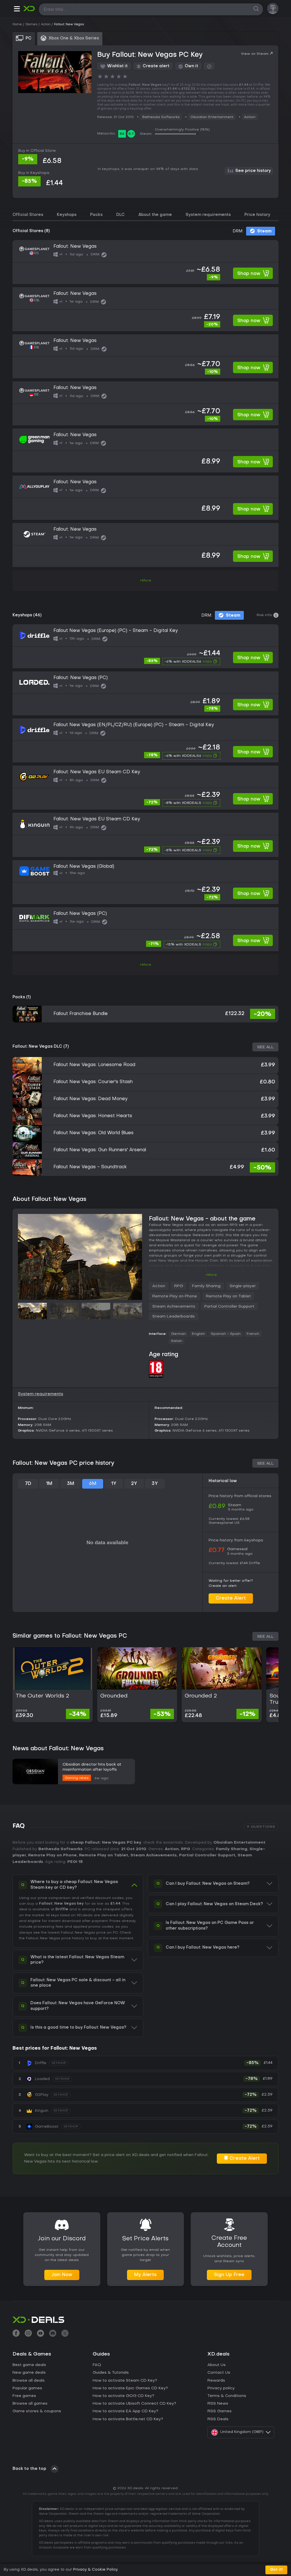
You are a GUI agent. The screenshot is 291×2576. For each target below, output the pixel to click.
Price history (257, 215)
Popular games (27, 2388)
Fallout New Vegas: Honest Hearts (93, 1116)
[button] (17, 10)
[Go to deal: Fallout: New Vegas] (145, 262)
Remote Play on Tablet (228, 1296)
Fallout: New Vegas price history (55, 1938)
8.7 (131, 134)
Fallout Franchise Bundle (81, 1014)
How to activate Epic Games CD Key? (130, 2388)
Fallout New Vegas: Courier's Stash (93, 1082)
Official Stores (28, 215)
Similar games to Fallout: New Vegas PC (70, 1636)
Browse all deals (29, 2381)
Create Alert (231, 1598)
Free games (24, 2396)
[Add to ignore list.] (209, 66)
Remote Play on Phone (175, 1296)
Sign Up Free (229, 2275)
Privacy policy (221, 2388)
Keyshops (67, 215)
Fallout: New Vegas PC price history (64, 1463)
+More (145, 581)
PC (115, 1933)
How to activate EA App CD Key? (125, 2411)
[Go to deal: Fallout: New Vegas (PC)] (145, 693)
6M (93, 1484)
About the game (155, 215)
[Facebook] (16, 2334)
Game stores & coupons (37, 2411)
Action (250, 117)
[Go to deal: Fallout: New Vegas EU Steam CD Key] (145, 788)
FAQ (97, 2365)
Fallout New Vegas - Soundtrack (90, 1167)
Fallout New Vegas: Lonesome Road (94, 1065)
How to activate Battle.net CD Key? (128, 2419)
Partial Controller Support (229, 1307)
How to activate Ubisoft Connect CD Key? (134, 2404)
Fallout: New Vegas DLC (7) (41, 1047)
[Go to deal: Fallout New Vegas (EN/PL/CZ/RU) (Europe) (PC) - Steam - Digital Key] (145, 740)
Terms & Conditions (227, 2396)
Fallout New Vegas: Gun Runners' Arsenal (100, 1150)
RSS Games (220, 2411)
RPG (179, 1286)
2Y (134, 1484)
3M (71, 1484)
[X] (65, 2334)
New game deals (29, 2373)
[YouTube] (40, 2334)
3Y (155, 1484)
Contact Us (219, 2373)
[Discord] (53, 2334)
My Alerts (145, 2275)
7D (28, 1484)
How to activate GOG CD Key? (123, 2396)
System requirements (208, 215)
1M (49, 1484)
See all (265, 1047)
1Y (114, 1484)
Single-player (243, 1286)
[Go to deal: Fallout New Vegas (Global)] (145, 882)
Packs (96, 215)
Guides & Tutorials (111, 2373)
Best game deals (29, 2365)
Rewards (216, 2381)
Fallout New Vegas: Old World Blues (93, 1133)
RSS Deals (218, 2419)
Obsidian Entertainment (212, 117)
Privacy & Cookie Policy (95, 2570)
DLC (120, 215)
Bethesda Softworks (161, 117)
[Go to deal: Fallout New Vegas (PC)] (145, 929)
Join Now (62, 2275)
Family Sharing (206, 1286)
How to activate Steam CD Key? (125, 2381)
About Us (217, 2365)
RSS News (218, 2404)
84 (122, 134)
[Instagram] (28, 2334)
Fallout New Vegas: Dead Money (91, 1099)
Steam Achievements (174, 1307)
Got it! (276, 2570)
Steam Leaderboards (173, 1317)
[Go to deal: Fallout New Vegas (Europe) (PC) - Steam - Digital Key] (145, 646)
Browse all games (30, 2404)
